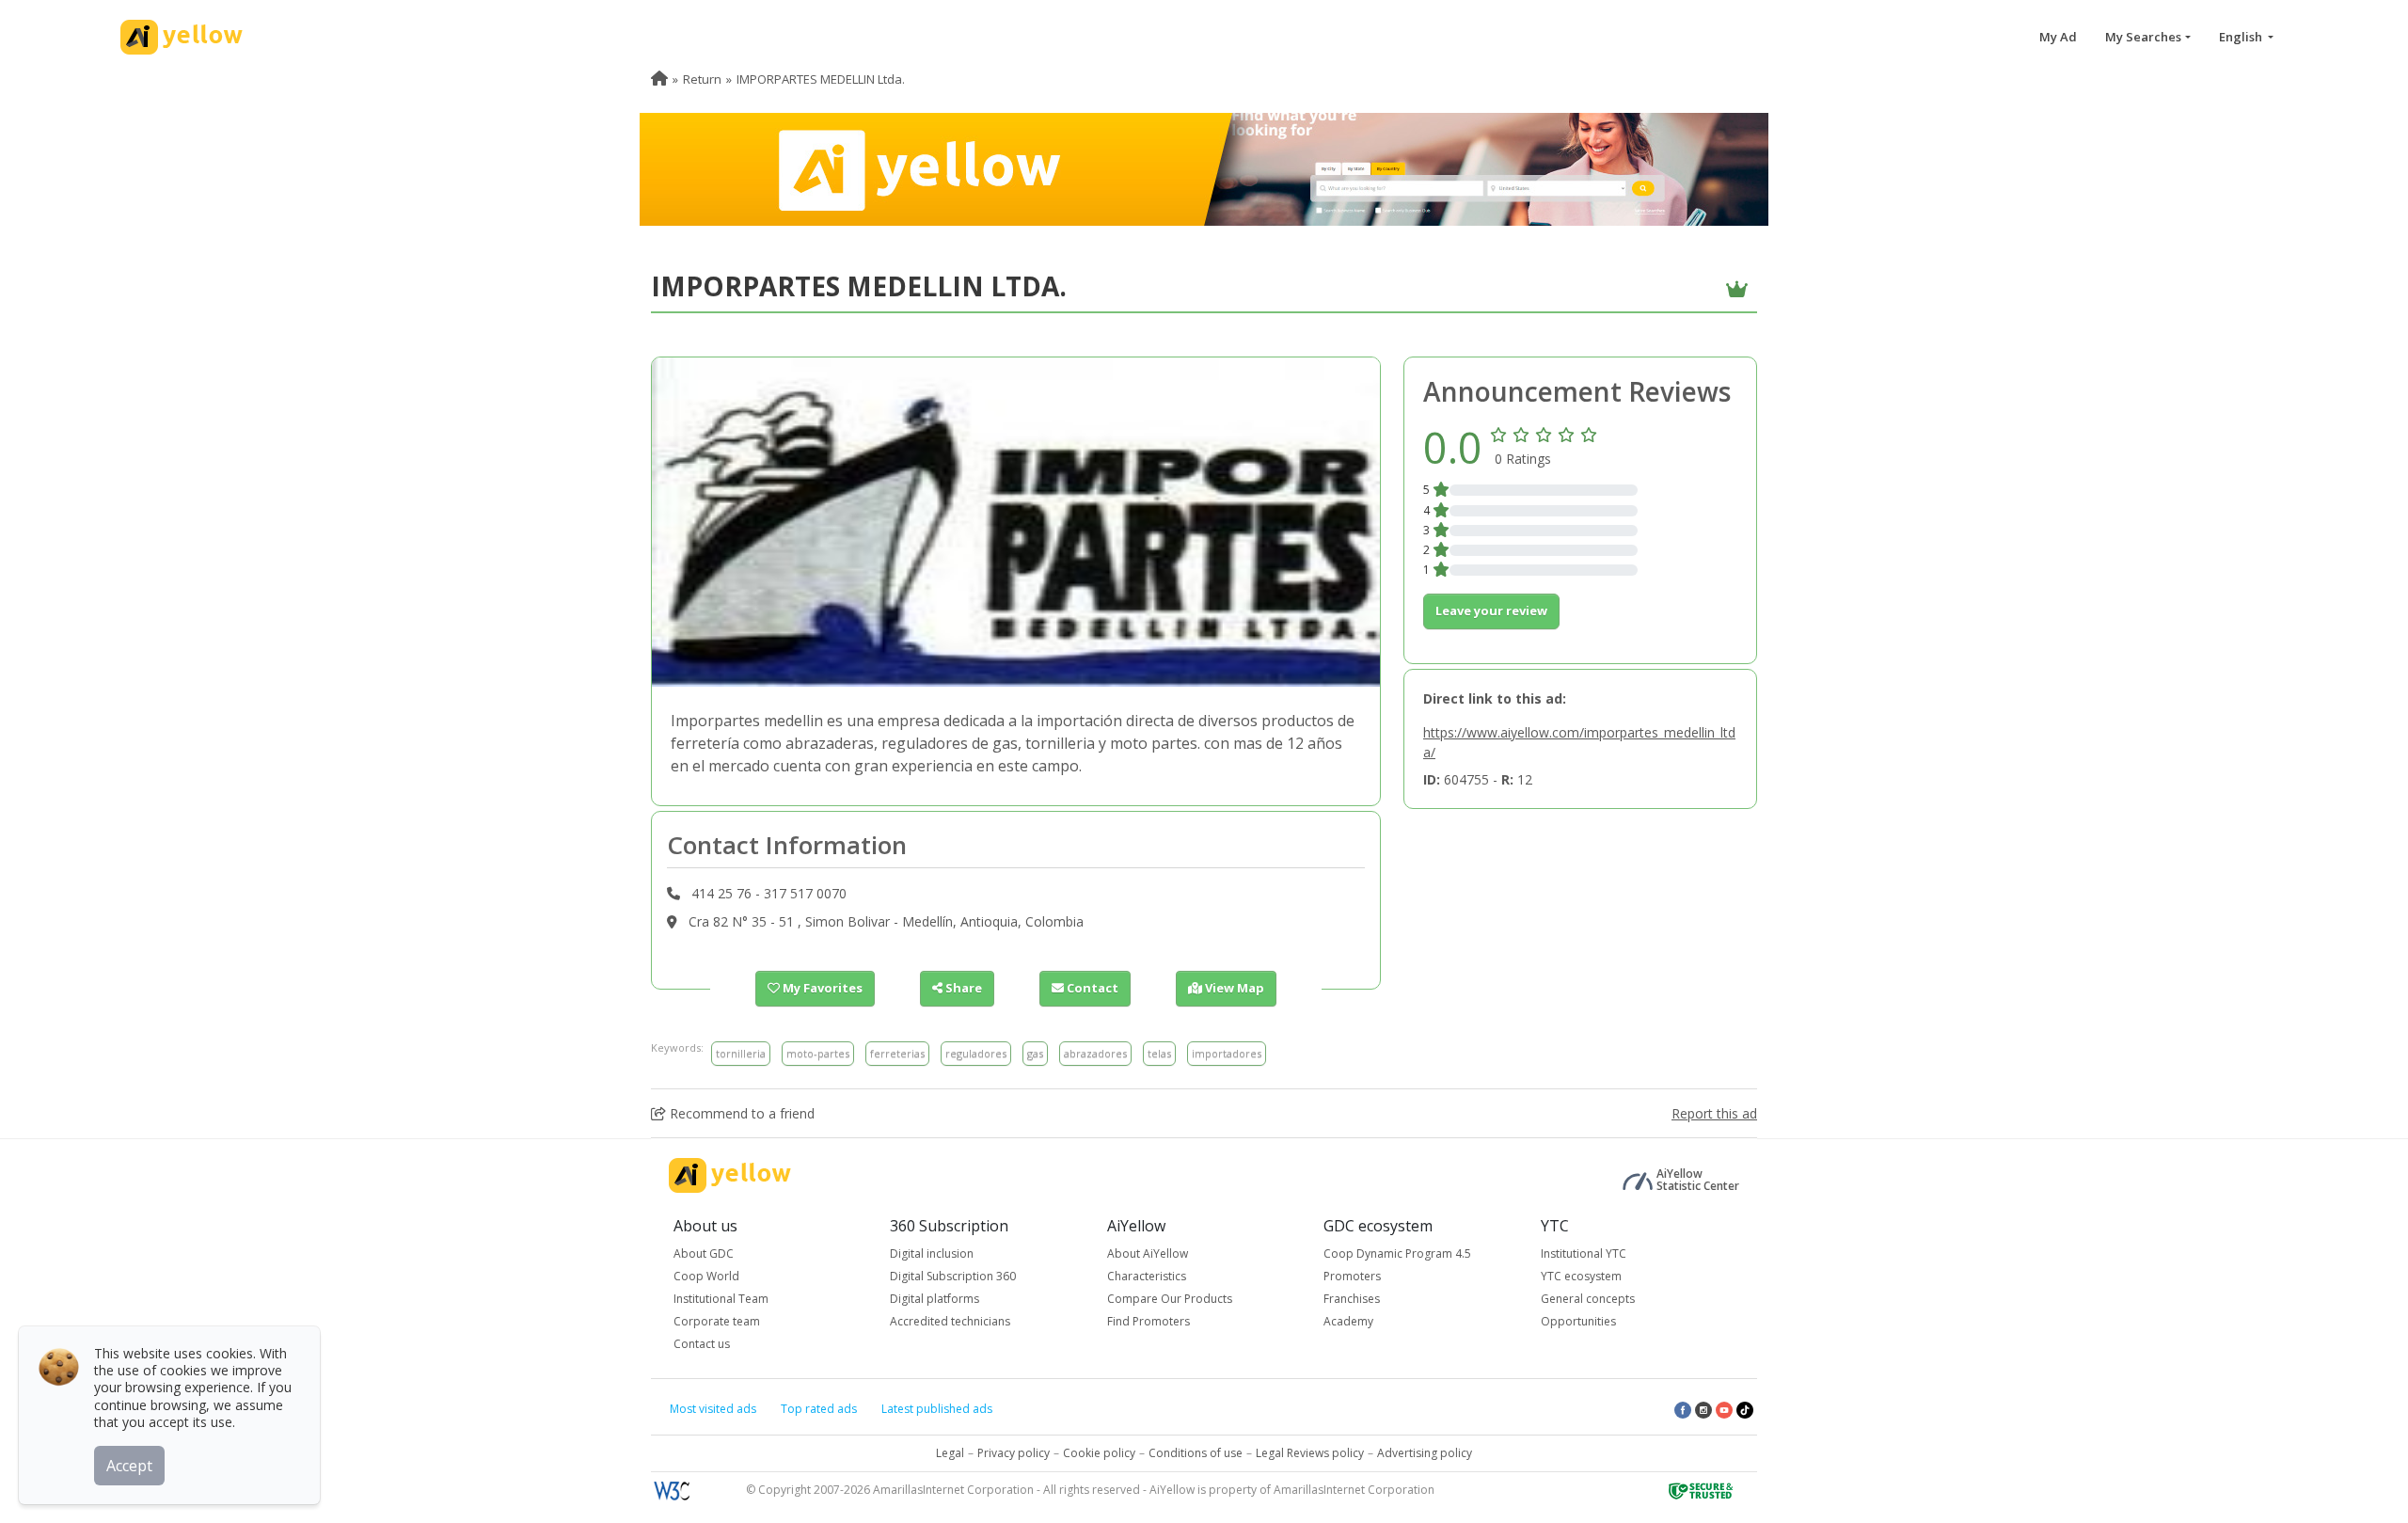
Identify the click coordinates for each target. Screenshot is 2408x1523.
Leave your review (1491, 611)
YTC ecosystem (1581, 1276)
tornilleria (741, 1053)
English (2242, 37)
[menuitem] (659, 79)
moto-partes (818, 1053)
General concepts (1588, 1299)
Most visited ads (713, 1409)
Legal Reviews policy (1310, 1453)
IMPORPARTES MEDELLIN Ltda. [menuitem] (821, 79)
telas (1159, 1053)
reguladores (976, 1053)
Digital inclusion (932, 1253)
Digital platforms (935, 1299)
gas (1035, 1053)
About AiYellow (1148, 1253)
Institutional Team (721, 1299)
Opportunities (1578, 1321)
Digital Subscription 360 (953, 1276)
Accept (129, 1466)
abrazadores (1095, 1053)
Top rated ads (819, 1409)
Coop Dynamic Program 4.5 (1397, 1253)
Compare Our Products (1170, 1299)
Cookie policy (1099, 1453)
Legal (950, 1453)
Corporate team (717, 1321)
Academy (1348, 1321)
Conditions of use (1196, 1453)
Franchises (1352, 1299)
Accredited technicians (950, 1321)
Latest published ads (937, 1409)
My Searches (2143, 37)
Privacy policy (1014, 1453)
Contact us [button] (702, 1344)
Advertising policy (1425, 1453)
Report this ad (1714, 1113)
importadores (1227, 1053)
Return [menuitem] (702, 79)
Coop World (706, 1276)
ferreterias (897, 1053)
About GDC (704, 1253)
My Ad (2058, 37)
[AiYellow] (730, 1175)
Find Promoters (1149, 1321)
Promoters (1352, 1276)
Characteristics (1147, 1276)
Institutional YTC (1584, 1253)
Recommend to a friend (740, 1113)
